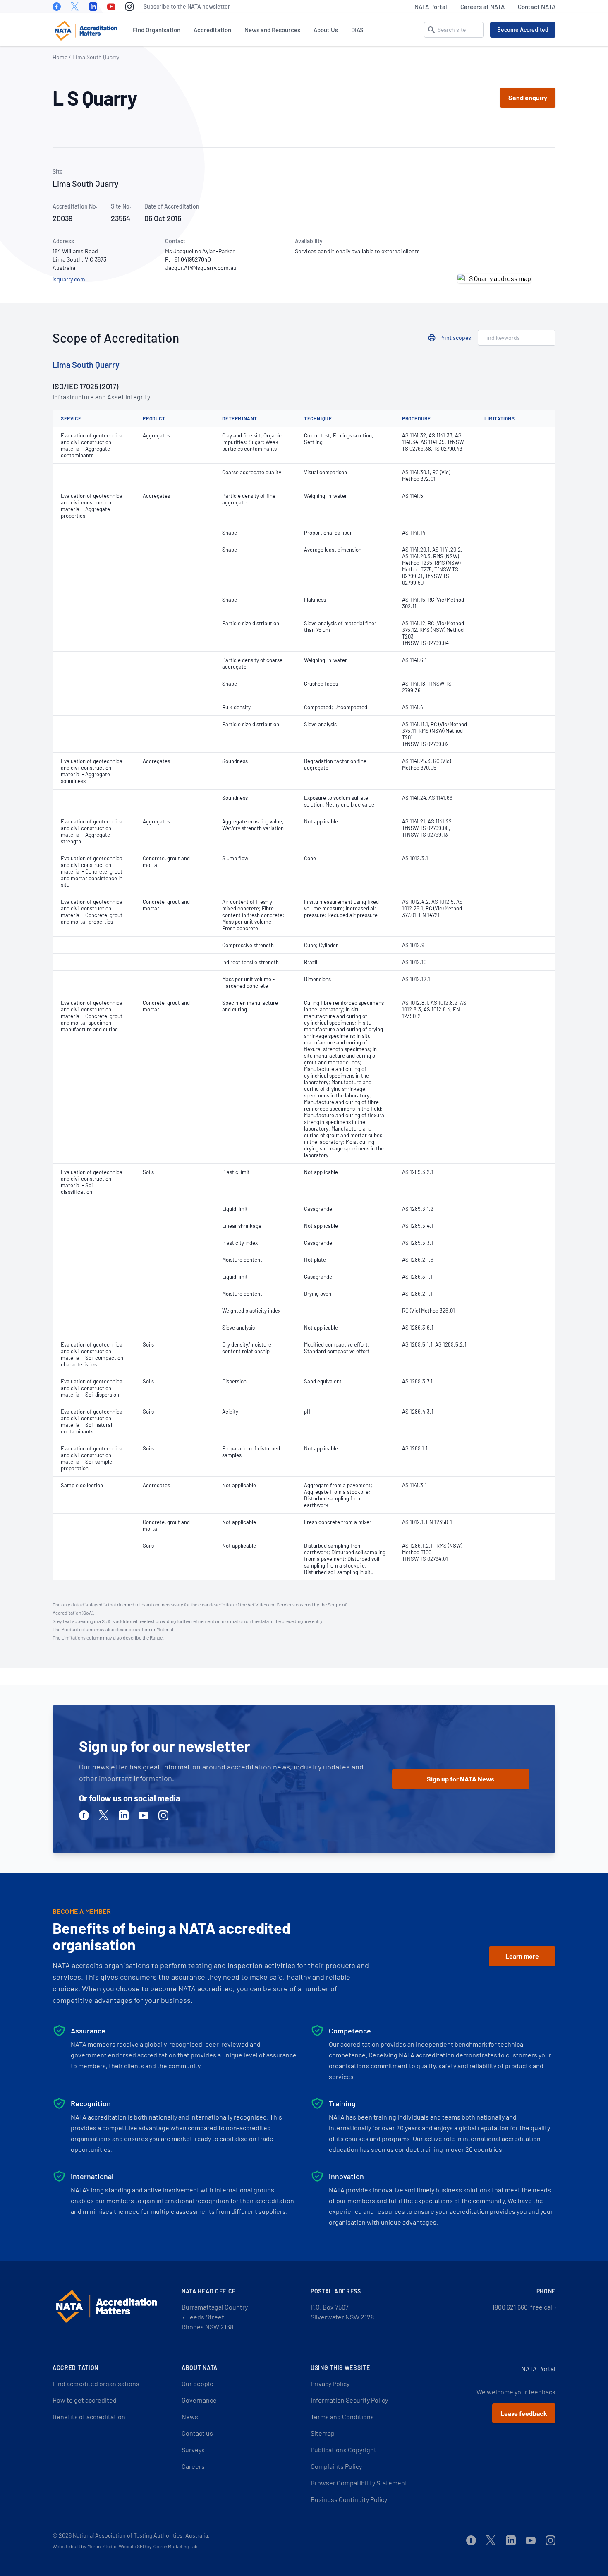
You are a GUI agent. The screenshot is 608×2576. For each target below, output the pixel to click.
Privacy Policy (330, 2383)
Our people (197, 2383)
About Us (326, 30)
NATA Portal (431, 7)
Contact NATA (537, 7)
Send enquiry (528, 97)
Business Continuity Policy (349, 2499)
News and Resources (272, 30)
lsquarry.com (69, 279)
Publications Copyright (343, 2450)
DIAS (357, 30)
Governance (199, 2400)
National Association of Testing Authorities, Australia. (141, 2535)
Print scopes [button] (455, 337)
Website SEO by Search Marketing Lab (158, 2546)
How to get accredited (85, 2400)
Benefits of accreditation (89, 2416)
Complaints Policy (336, 2466)
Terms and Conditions (342, 2416)
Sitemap (323, 2433)
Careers (193, 2466)
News (190, 2416)
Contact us (197, 2433)
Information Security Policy (349, 2400)
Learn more (522, 1956)
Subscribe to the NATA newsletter (187, 6)
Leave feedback (524, 2413)
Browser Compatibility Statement (359, 2483)
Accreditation (212, 30)
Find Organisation (157, 30)
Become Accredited (523, 30)
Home (60, 57)
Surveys (193, 2450)
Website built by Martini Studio (85, 2546)
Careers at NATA (482, 7)
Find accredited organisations (96, 2383)
